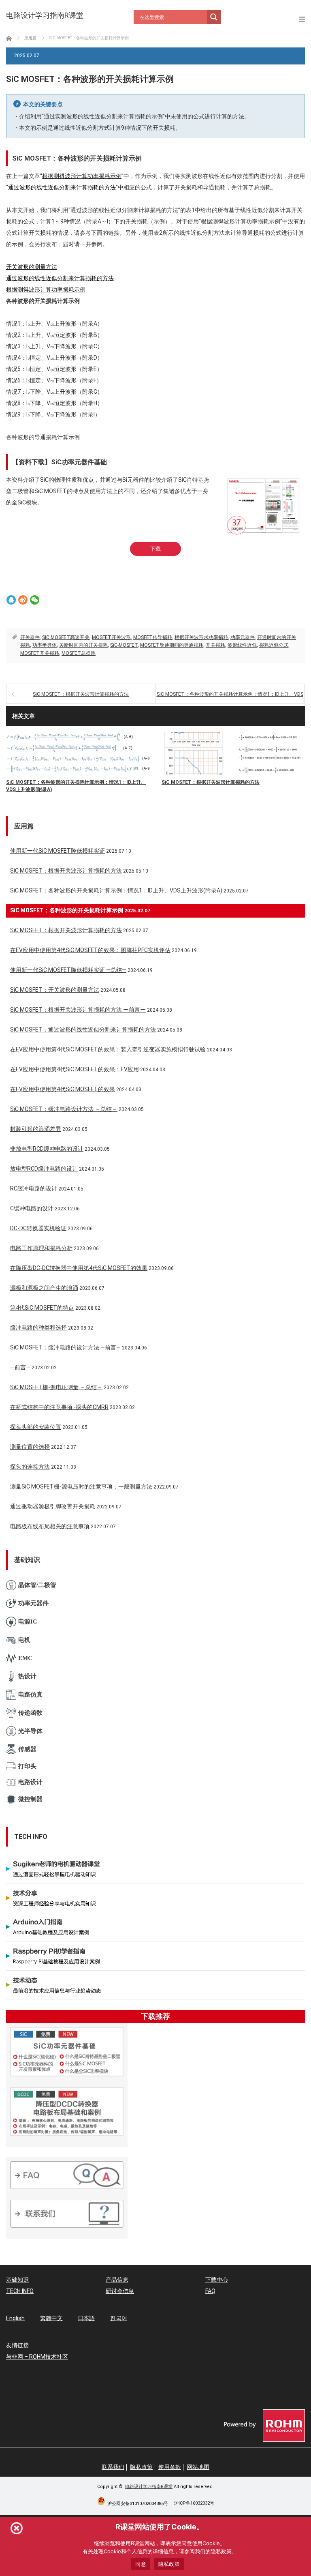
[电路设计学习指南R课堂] (45, 15)
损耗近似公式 (274, 645)
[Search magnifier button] (214, 17)
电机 (24, 1640)
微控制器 (30, 1799)
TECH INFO (20, 2291)
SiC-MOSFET (124, 645)
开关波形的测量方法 (32, 267)
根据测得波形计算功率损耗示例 (82, 176)
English (15, 2318)
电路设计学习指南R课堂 (149, 2487)
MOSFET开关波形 (111, 637)
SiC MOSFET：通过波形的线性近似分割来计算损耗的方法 (83, 1030)
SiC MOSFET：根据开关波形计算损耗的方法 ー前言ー (78, 1010)
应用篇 (24, 826)
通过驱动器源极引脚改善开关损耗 (53, 1506)
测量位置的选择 (30, 1447)
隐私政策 (141, 2467)
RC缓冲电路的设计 (34, 1188)
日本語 (86, 2318)
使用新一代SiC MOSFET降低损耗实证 (58, 851)
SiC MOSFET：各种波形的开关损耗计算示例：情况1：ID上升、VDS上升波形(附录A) (230, 698)
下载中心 (217, 2280)
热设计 (27, 1676)
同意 (141, 2564)
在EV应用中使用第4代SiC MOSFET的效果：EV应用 (75, 1069)
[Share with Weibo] (23, 600)
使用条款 (170, 2467)
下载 (155, 549)
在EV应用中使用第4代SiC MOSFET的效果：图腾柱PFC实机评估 (90, 950)
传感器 (27, 1749)
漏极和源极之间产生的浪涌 (44, 1288)
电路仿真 (30, 1694)
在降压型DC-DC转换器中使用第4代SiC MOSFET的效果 (79, 1268)
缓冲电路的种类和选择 (38, 1328)
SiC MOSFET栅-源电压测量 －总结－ (56, 1387)
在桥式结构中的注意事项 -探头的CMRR (59, 1407)
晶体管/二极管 (37, 1585)
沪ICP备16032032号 (194, 2503)
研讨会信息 (120, 2291)
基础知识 (17, 2280)
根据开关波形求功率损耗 (201, 637)
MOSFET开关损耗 (40, 653)
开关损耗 (215, 645)
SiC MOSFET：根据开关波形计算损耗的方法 (81, 694)
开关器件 (30, 637)
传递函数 (30, 1713)
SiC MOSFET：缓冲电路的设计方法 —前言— (65, 1347)
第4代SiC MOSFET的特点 (42, 1308)
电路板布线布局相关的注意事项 (50, 1526)
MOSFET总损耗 (79, 653)
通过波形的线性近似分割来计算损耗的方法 (62, 187)
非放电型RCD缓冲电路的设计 (47, 1149)
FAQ (210, 2291)
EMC (25, 1658)
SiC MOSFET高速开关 (66, 637)
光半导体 (30, 1731)
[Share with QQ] (11, 600)
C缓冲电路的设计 (32, 1208)
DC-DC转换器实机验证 (38, 1228)
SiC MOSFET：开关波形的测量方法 (55, 990)
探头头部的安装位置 (36, 1427)
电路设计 (30, 1782)
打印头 (27, 1766)
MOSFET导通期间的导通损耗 (172, 645)
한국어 (119, 2318)
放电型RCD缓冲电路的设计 (44, 1169)
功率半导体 (45, 645)
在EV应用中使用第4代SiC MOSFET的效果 (63, 1089)
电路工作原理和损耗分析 (41, 1248)
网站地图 (198, 2467)
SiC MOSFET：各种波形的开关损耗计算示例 (67, 910)
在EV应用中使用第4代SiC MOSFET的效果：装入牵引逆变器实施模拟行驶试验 (108, 1049)
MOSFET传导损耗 (153, 637)
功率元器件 (243, 637)
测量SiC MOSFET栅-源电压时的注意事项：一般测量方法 (81, 1486)
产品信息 (117, 2280)
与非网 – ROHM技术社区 (37, 2357)
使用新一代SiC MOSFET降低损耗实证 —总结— (68, 970)
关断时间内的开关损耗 (83, 645)
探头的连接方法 (30, 1467)
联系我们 (113, 2467)
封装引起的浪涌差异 (36, 1129)
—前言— (20, 1367)
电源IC (28, 1622)
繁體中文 (51, 2318)
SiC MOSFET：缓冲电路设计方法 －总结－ (64, 1109)
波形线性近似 (242, 645)
